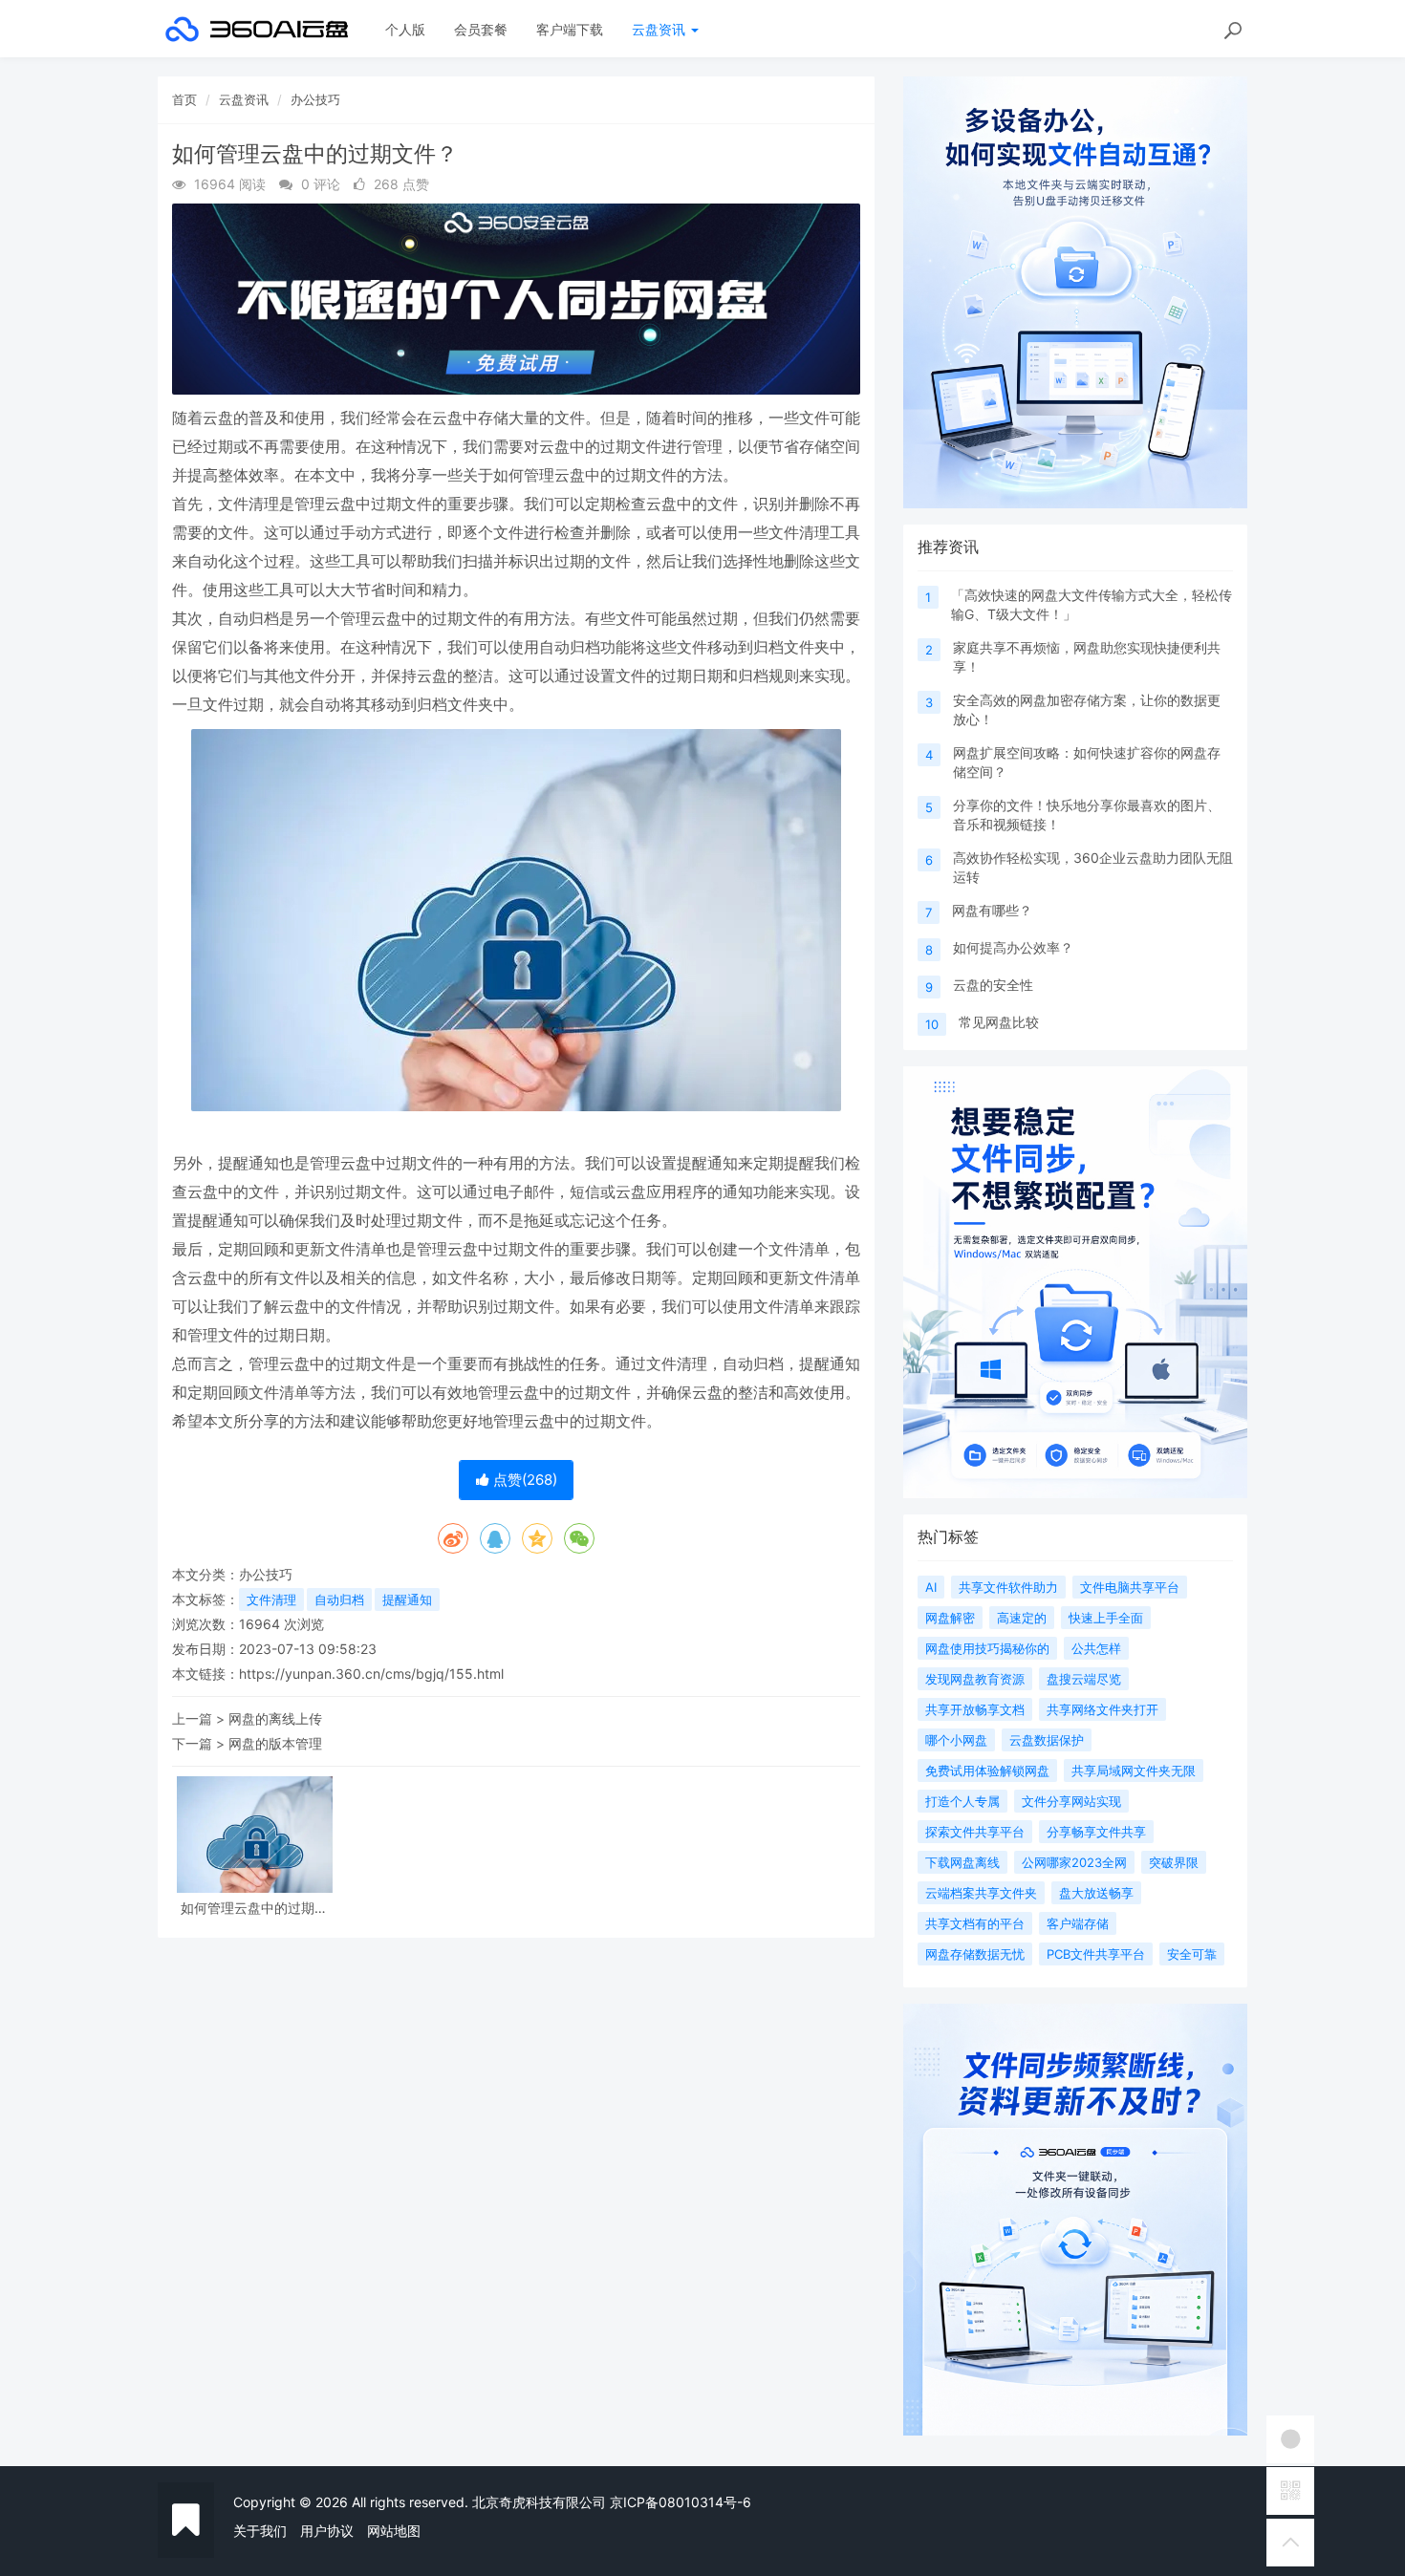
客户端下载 (570, 29)
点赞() (523, 1480)
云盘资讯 (660, 29)
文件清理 (271, 1599)
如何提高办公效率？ (1013, 947)
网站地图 (394, 2531)
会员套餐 (481, 29)
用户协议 (327, 2531)
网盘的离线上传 (275, 1718)
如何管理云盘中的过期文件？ (254, 1908)
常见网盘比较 (999, 1022)
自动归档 (339, 1599)
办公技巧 (315, 99)
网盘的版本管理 (275, 1743)
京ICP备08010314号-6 (681, 2502)
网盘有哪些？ (992, 910)
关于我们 (260, 2531)
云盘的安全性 (993, 985)
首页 (184, 99)
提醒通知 (407, 1599)
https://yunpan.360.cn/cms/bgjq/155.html (371, 1674)
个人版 (405, 29)
